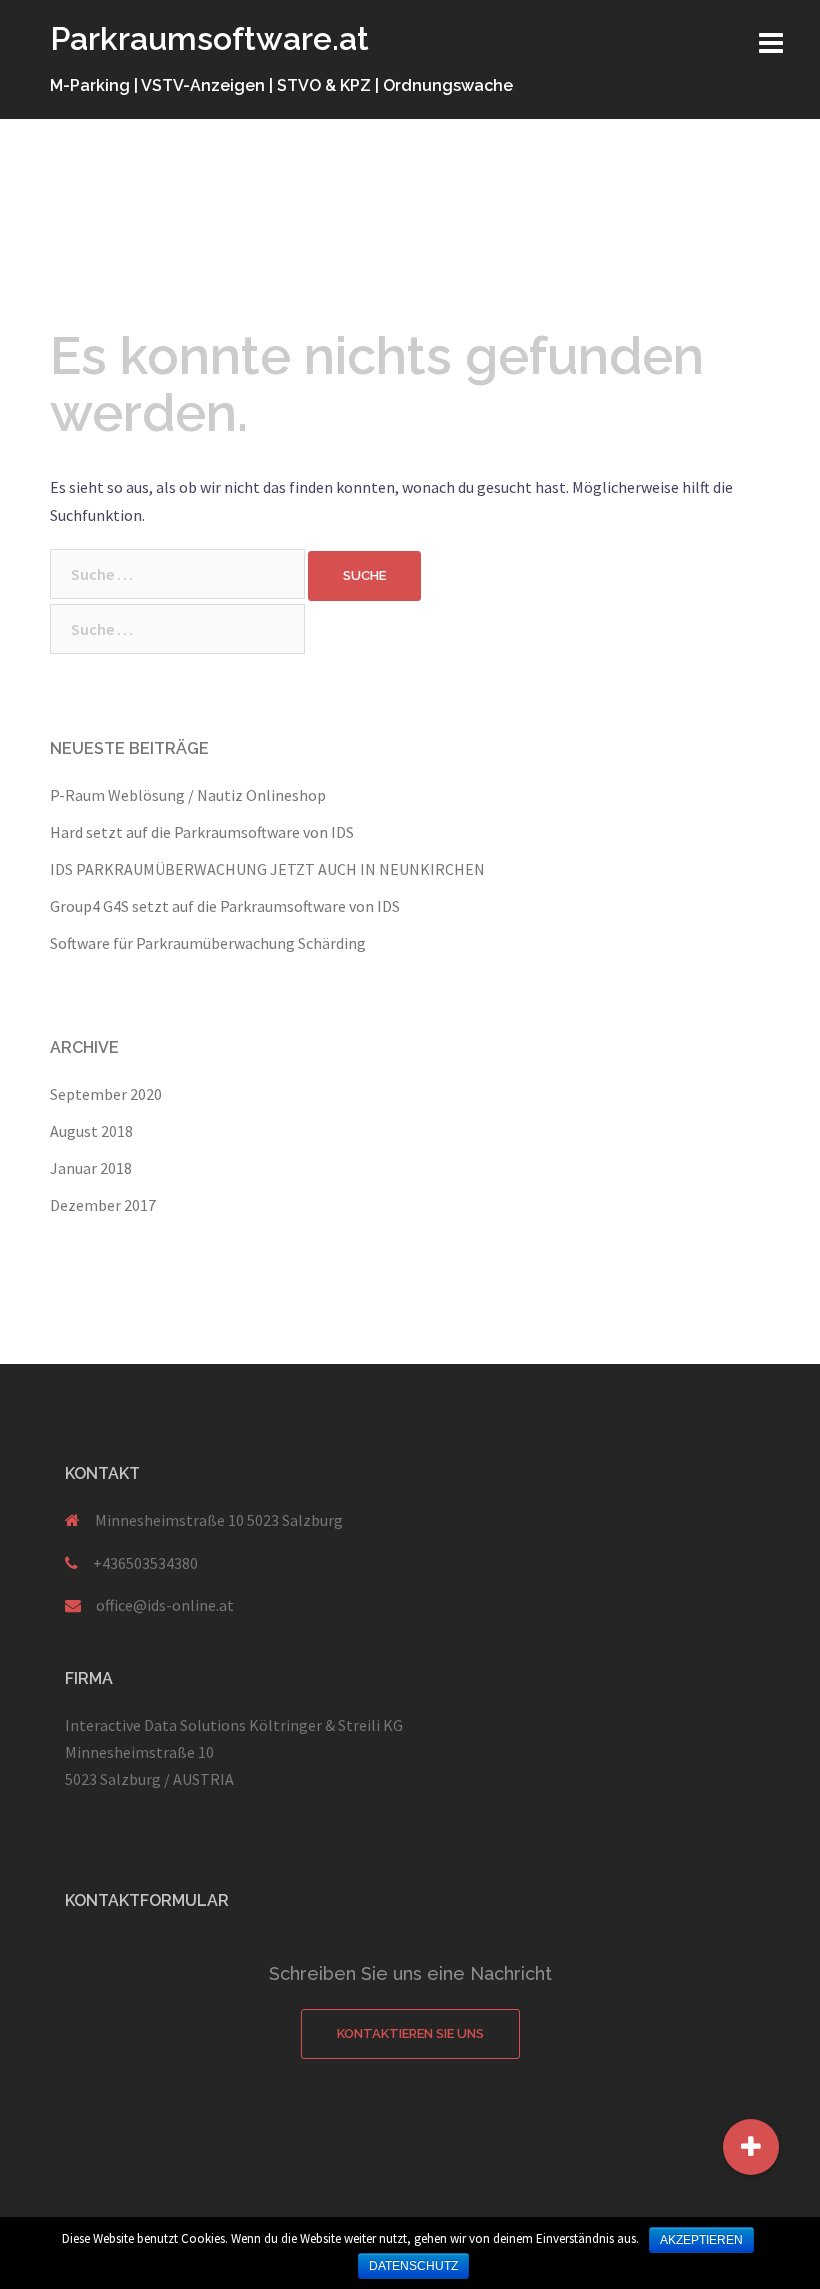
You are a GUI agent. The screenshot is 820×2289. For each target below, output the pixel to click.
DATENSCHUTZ (413, 2266)
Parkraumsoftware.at (209, 38)
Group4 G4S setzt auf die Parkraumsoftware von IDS (225, 906)
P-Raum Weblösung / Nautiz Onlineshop (188, 795)
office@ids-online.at (165, 1605)
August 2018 (91, 1131)
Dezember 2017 (103, 1205)
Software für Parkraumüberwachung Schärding (208, 943)
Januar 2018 (91, 1168)
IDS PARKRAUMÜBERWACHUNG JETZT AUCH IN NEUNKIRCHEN (267, 869)
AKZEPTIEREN (701, 2240)
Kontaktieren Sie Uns (410, 2033)
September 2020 (106, 1094)
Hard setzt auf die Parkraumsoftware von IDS (202, 832)
